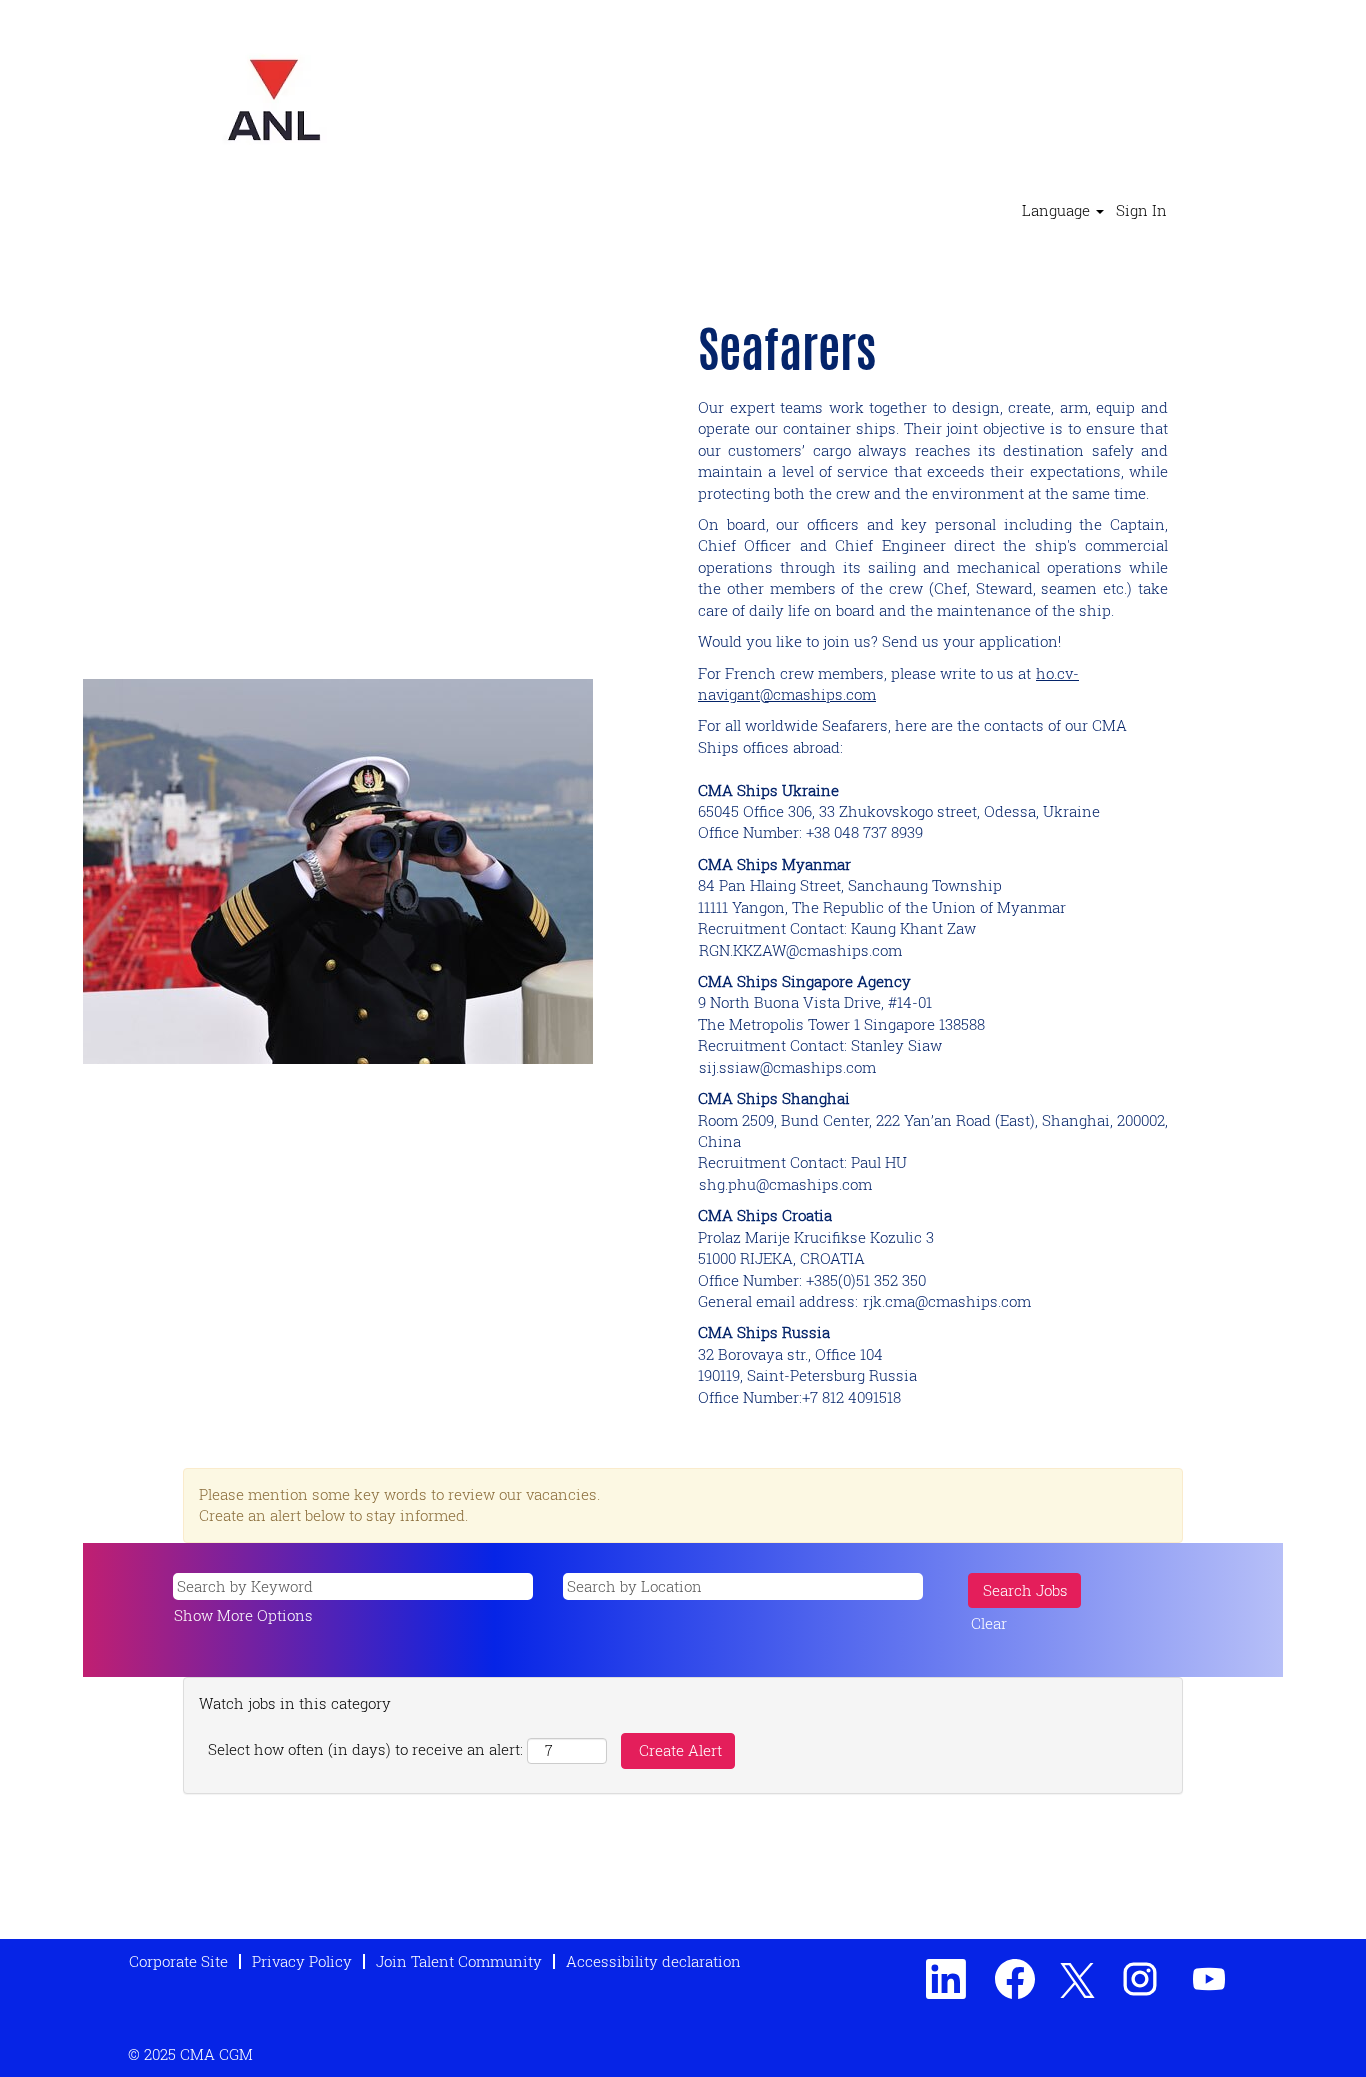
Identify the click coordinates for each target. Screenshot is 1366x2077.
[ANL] (274, 100)
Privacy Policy (302, 1961)
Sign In (1141, 210)
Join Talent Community (459, 1961)
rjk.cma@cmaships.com (947, 1301)
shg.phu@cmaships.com (785, 1184)
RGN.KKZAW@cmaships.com (800, 950)
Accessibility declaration (653, 1961)
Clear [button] (989, 1623)
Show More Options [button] (243, 1615)
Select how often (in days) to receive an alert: (365, 1749)
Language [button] (1058, 210)
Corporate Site (178, 1961)
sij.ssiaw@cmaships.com (787, 1067)
